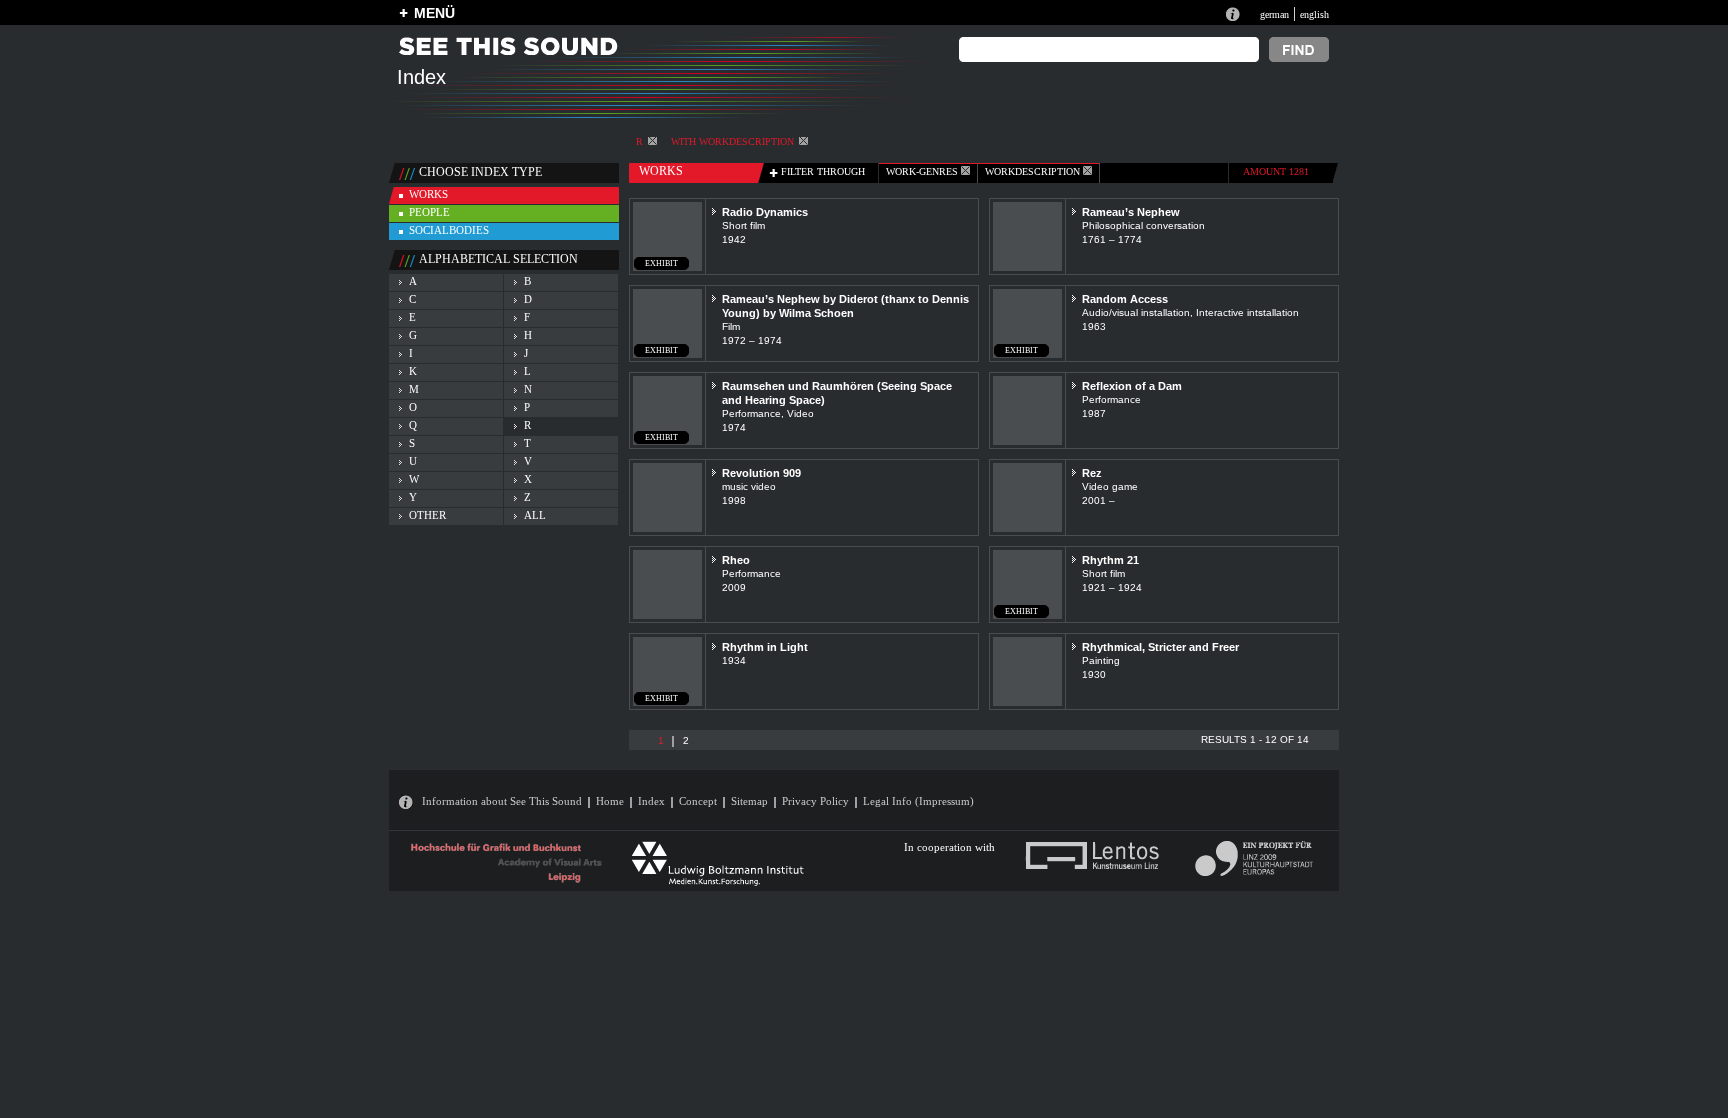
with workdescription (732, 141)
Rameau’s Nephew (1131, 212)
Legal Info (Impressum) (918, 801)
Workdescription (1034, 171)
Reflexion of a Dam (1132, 386)
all (535, 515)
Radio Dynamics (765, 212)
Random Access (1125, 299)
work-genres (923, 171)
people (429, 212)
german (1274, 14)
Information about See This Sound (502, 801)
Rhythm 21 (1110, 560)
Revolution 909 (761, 473)
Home (610, 801)
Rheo (736, 560)
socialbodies (449, 230)
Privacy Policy (815, 801)
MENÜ (434, 13)
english (1314, 14)
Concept (698, 801)
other (427, 515)
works (428, 194)
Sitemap (749, 801)
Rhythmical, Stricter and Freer (1160, 647)
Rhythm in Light (765, 647)
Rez (1092, 473)
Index (651, 801)
